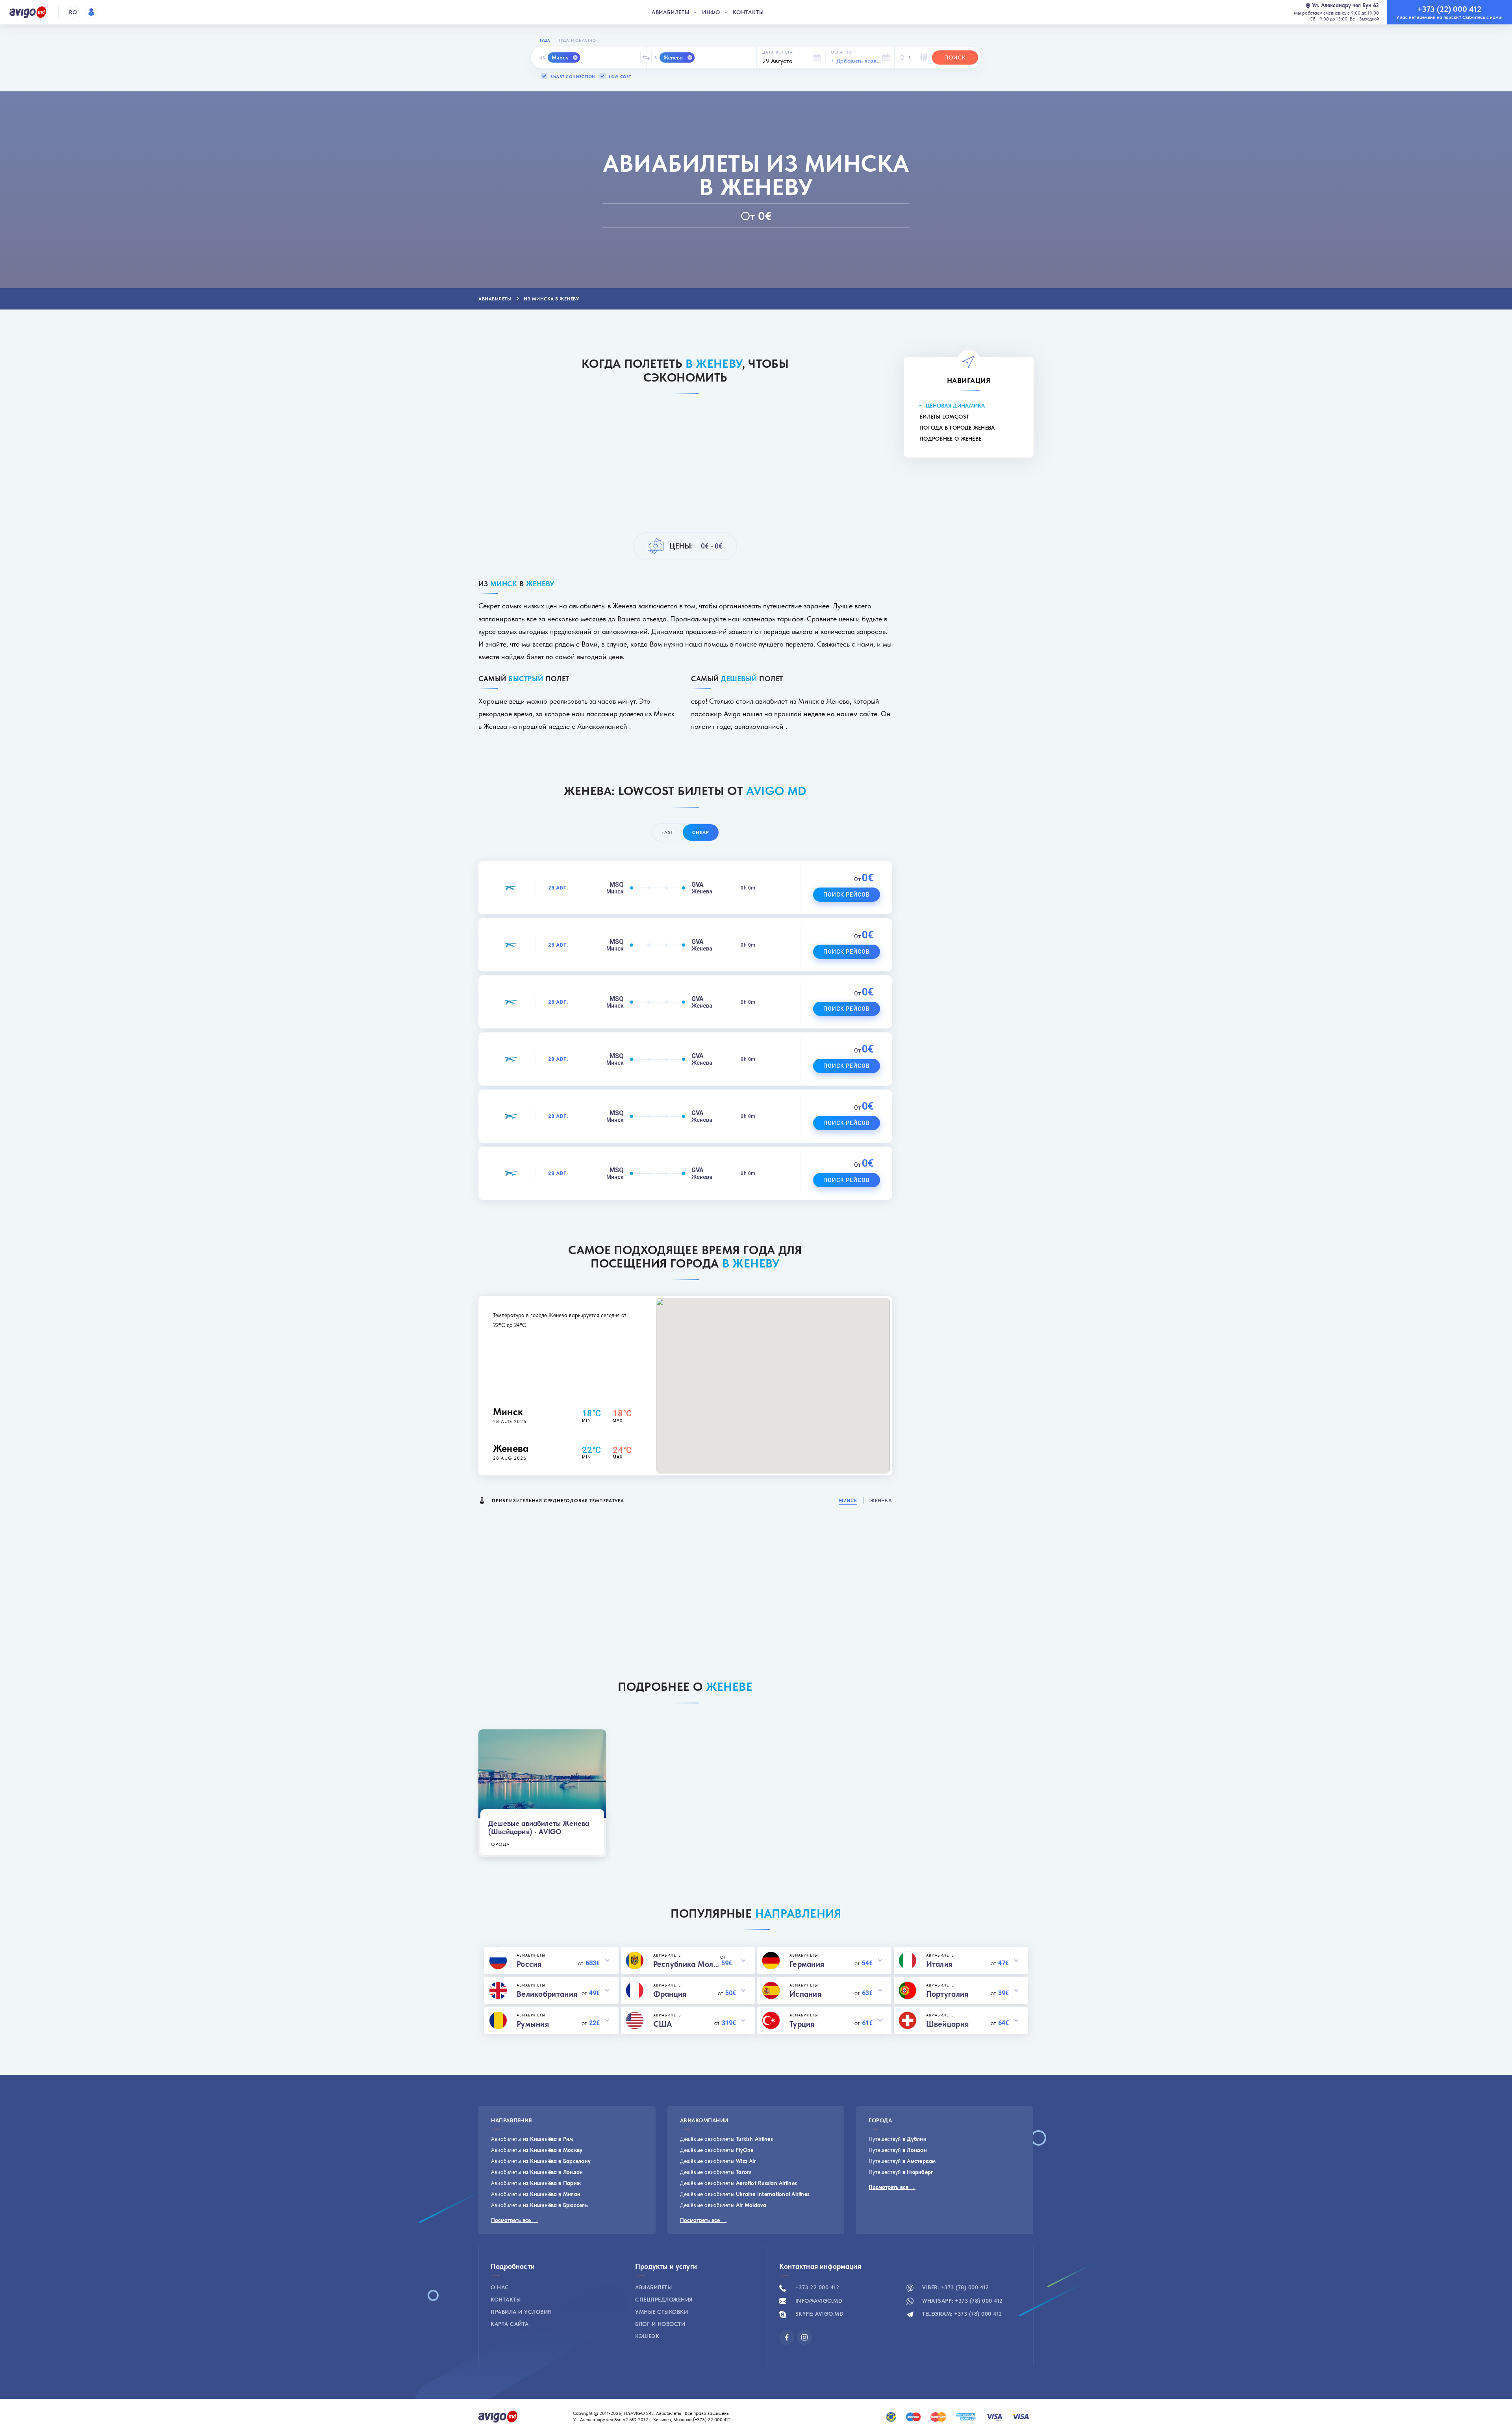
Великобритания (547, 1994)
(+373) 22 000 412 (712, 2420)
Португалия (947, 1994)
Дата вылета (778, 52)
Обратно (841, 52)
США (663, 2024)
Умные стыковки (661, 2312)
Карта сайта (510, 2324)
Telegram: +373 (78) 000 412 (961, 2314)
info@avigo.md (818, 2301)
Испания (805, 1994)
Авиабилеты (671, 12)
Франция (670, 1994)
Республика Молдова (687, 1964)
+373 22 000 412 (816, 2287)
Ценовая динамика (955, 406)
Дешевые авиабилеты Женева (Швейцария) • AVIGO (539, 1827)
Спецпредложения (664, 2300)
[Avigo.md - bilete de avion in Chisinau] (498, 2416)
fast (667, 832)
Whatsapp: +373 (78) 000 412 (962, 2301)
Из (542, 57)
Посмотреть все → (514, 2220)
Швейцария (948, 2024)
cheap (701, 832)
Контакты (748, 12)
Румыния (533, 2024)
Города (499, 1844)
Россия (529, 1964)
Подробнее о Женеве (950, 439)
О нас (500, 2287)
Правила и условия (521, 2312)
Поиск (955, 57)
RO (73, 12)
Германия (807, 1964)
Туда (545, 40)
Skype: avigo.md (818, 2314)
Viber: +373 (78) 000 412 (955, 2287)
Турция (802, 2024)
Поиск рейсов (847, 895)
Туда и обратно (577, 40)
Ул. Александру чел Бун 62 (1345, 5)
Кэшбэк (647, 2336)
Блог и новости (660, 2324)
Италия (939, 1964)
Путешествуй (898, 2139)
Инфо (711, 12)
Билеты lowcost (944, 417)
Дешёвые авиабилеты (726, 2139)
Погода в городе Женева (957, 428)
